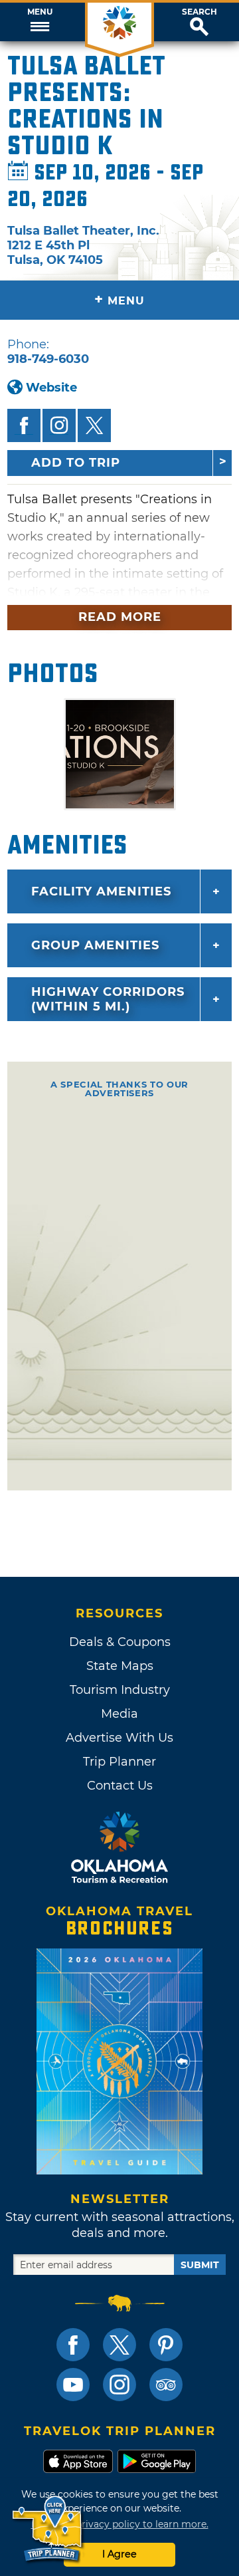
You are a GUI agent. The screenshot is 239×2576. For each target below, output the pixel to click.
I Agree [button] (119, 2554)
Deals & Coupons (120, 1642)
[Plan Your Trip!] (48, 2529)
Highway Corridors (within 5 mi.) (108, 999)
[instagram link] (119, 2385)
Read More (120, 617)
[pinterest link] (166, 2345)
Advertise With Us (119, 1738)
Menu (40, 12)
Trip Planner (119, 1762)
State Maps (120, 1666)
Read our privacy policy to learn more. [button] (120, 2524)
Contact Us (120, 1786)
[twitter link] (119, 2345)
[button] (40, 22)
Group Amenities (95, 945)
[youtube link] (73, 2385)
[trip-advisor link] (166, 2385)
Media (119, 1714)
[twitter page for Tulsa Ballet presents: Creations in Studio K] (94, 425)
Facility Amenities (101, 891)
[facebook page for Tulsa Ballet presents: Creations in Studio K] (24, 425)
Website (51, 388)
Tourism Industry (120, 1690)
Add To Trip (76, 463)
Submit (200, 2265)
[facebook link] (73, 2345)
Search (199, 12)
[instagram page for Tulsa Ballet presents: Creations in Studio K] (59, 425)
